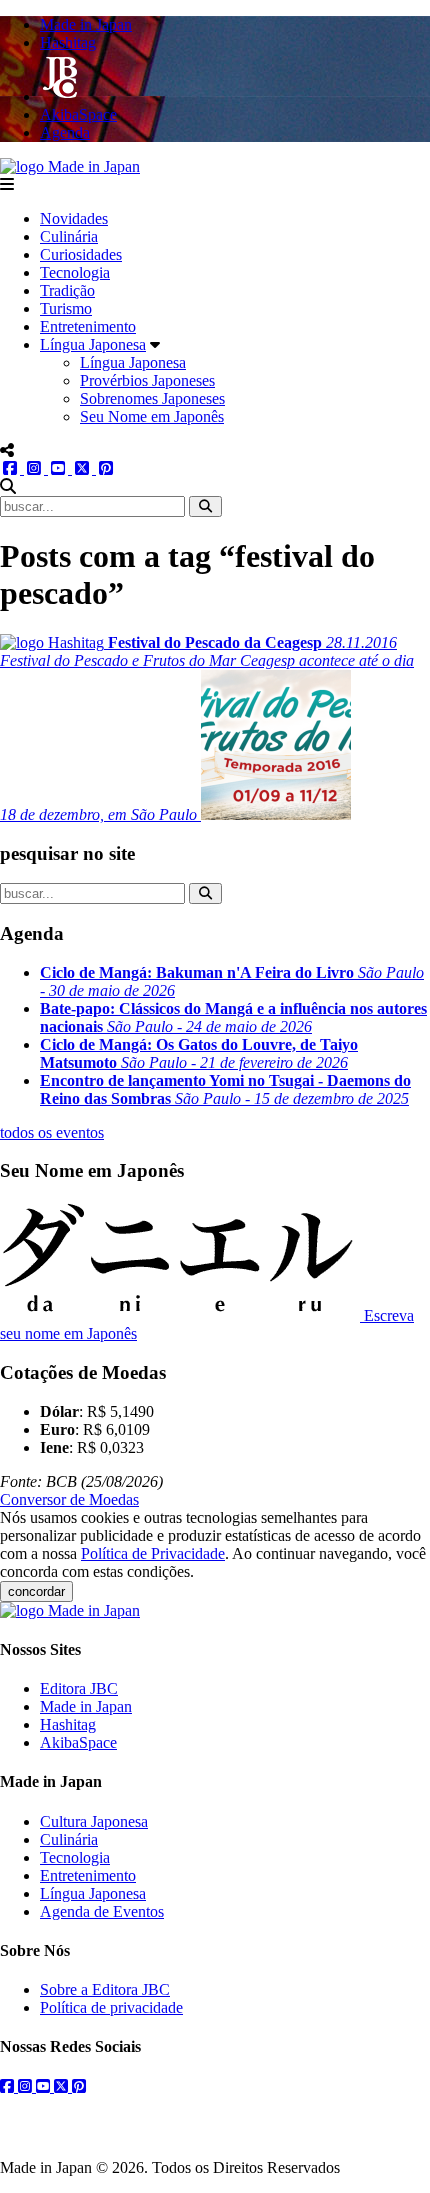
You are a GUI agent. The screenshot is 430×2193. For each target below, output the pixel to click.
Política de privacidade (111, 2007)
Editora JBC (79, 1688)
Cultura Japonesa (94, 1821)
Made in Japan (86, 1706)
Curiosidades (81, 254)
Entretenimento (88, 326)
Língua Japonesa (93, 344)
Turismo (66, 308)
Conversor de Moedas (69, 1499)
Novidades (74, 218)
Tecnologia (75, 272)
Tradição (67, 290)
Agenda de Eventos (102, 1911)
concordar (36, 1591)
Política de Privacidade (153, 1553)
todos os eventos (52, 1132)
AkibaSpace (78, 1742)
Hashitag (68, 1724)
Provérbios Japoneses (147, 380)
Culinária (69, 236)
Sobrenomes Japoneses (152, 398)
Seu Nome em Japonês (152, 416)
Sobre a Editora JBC (105, 1989)
